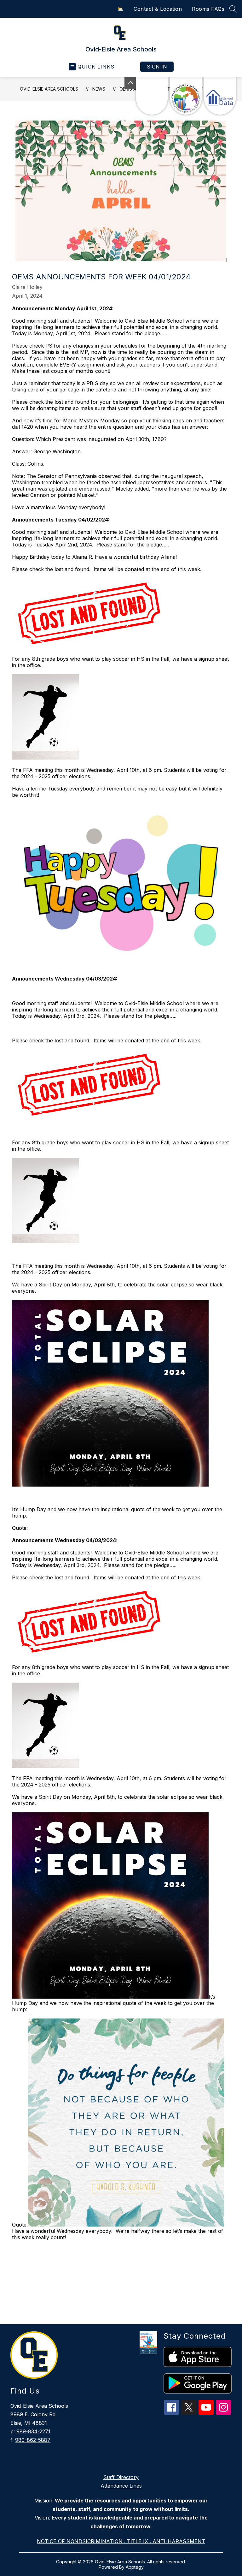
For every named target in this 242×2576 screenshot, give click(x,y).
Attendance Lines (121, 2486)
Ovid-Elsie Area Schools (49, 89)
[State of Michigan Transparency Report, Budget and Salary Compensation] (186, 96)
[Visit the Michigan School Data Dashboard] (220, 96)
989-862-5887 (33, 2440)
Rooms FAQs (208, 9)
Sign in (157, 67)
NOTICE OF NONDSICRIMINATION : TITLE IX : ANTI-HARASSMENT (121, 2541)
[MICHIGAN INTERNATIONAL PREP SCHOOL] (152, 96)
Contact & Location (158, 9)
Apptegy (135, 2567)
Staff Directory (121, 2477)
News (99, 89)
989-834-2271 (33, 2431)
